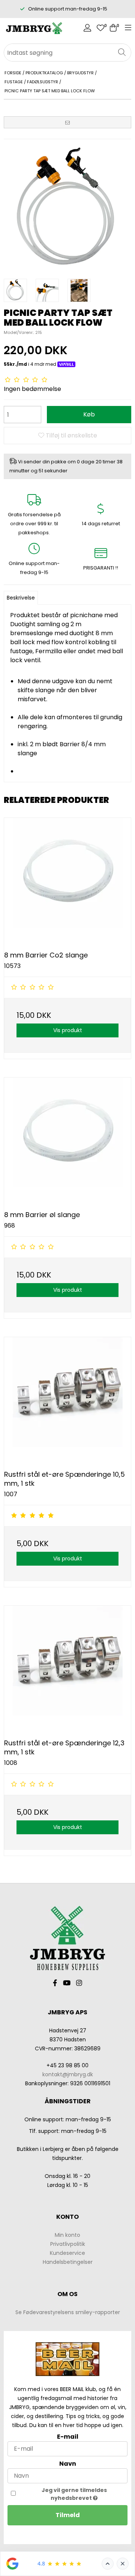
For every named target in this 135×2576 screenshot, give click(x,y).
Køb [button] (89, 414)
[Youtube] (67, 1983)
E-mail (68, 2437)
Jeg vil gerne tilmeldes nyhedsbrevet (74, 2494)
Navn (68, 2464)
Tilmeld (68, 2515)
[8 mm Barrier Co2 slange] (67, 881)
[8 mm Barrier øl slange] (67, 1141)
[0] (100, 29)
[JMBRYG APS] (34, 29)
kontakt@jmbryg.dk (68, 2074)
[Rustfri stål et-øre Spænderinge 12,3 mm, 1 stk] (67, 1669)
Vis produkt (68, 1030)
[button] (67, 122)
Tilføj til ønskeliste (71, 435)
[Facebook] (55, 1983)
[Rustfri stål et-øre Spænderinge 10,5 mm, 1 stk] (67, 1401)
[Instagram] (79, 1983)
